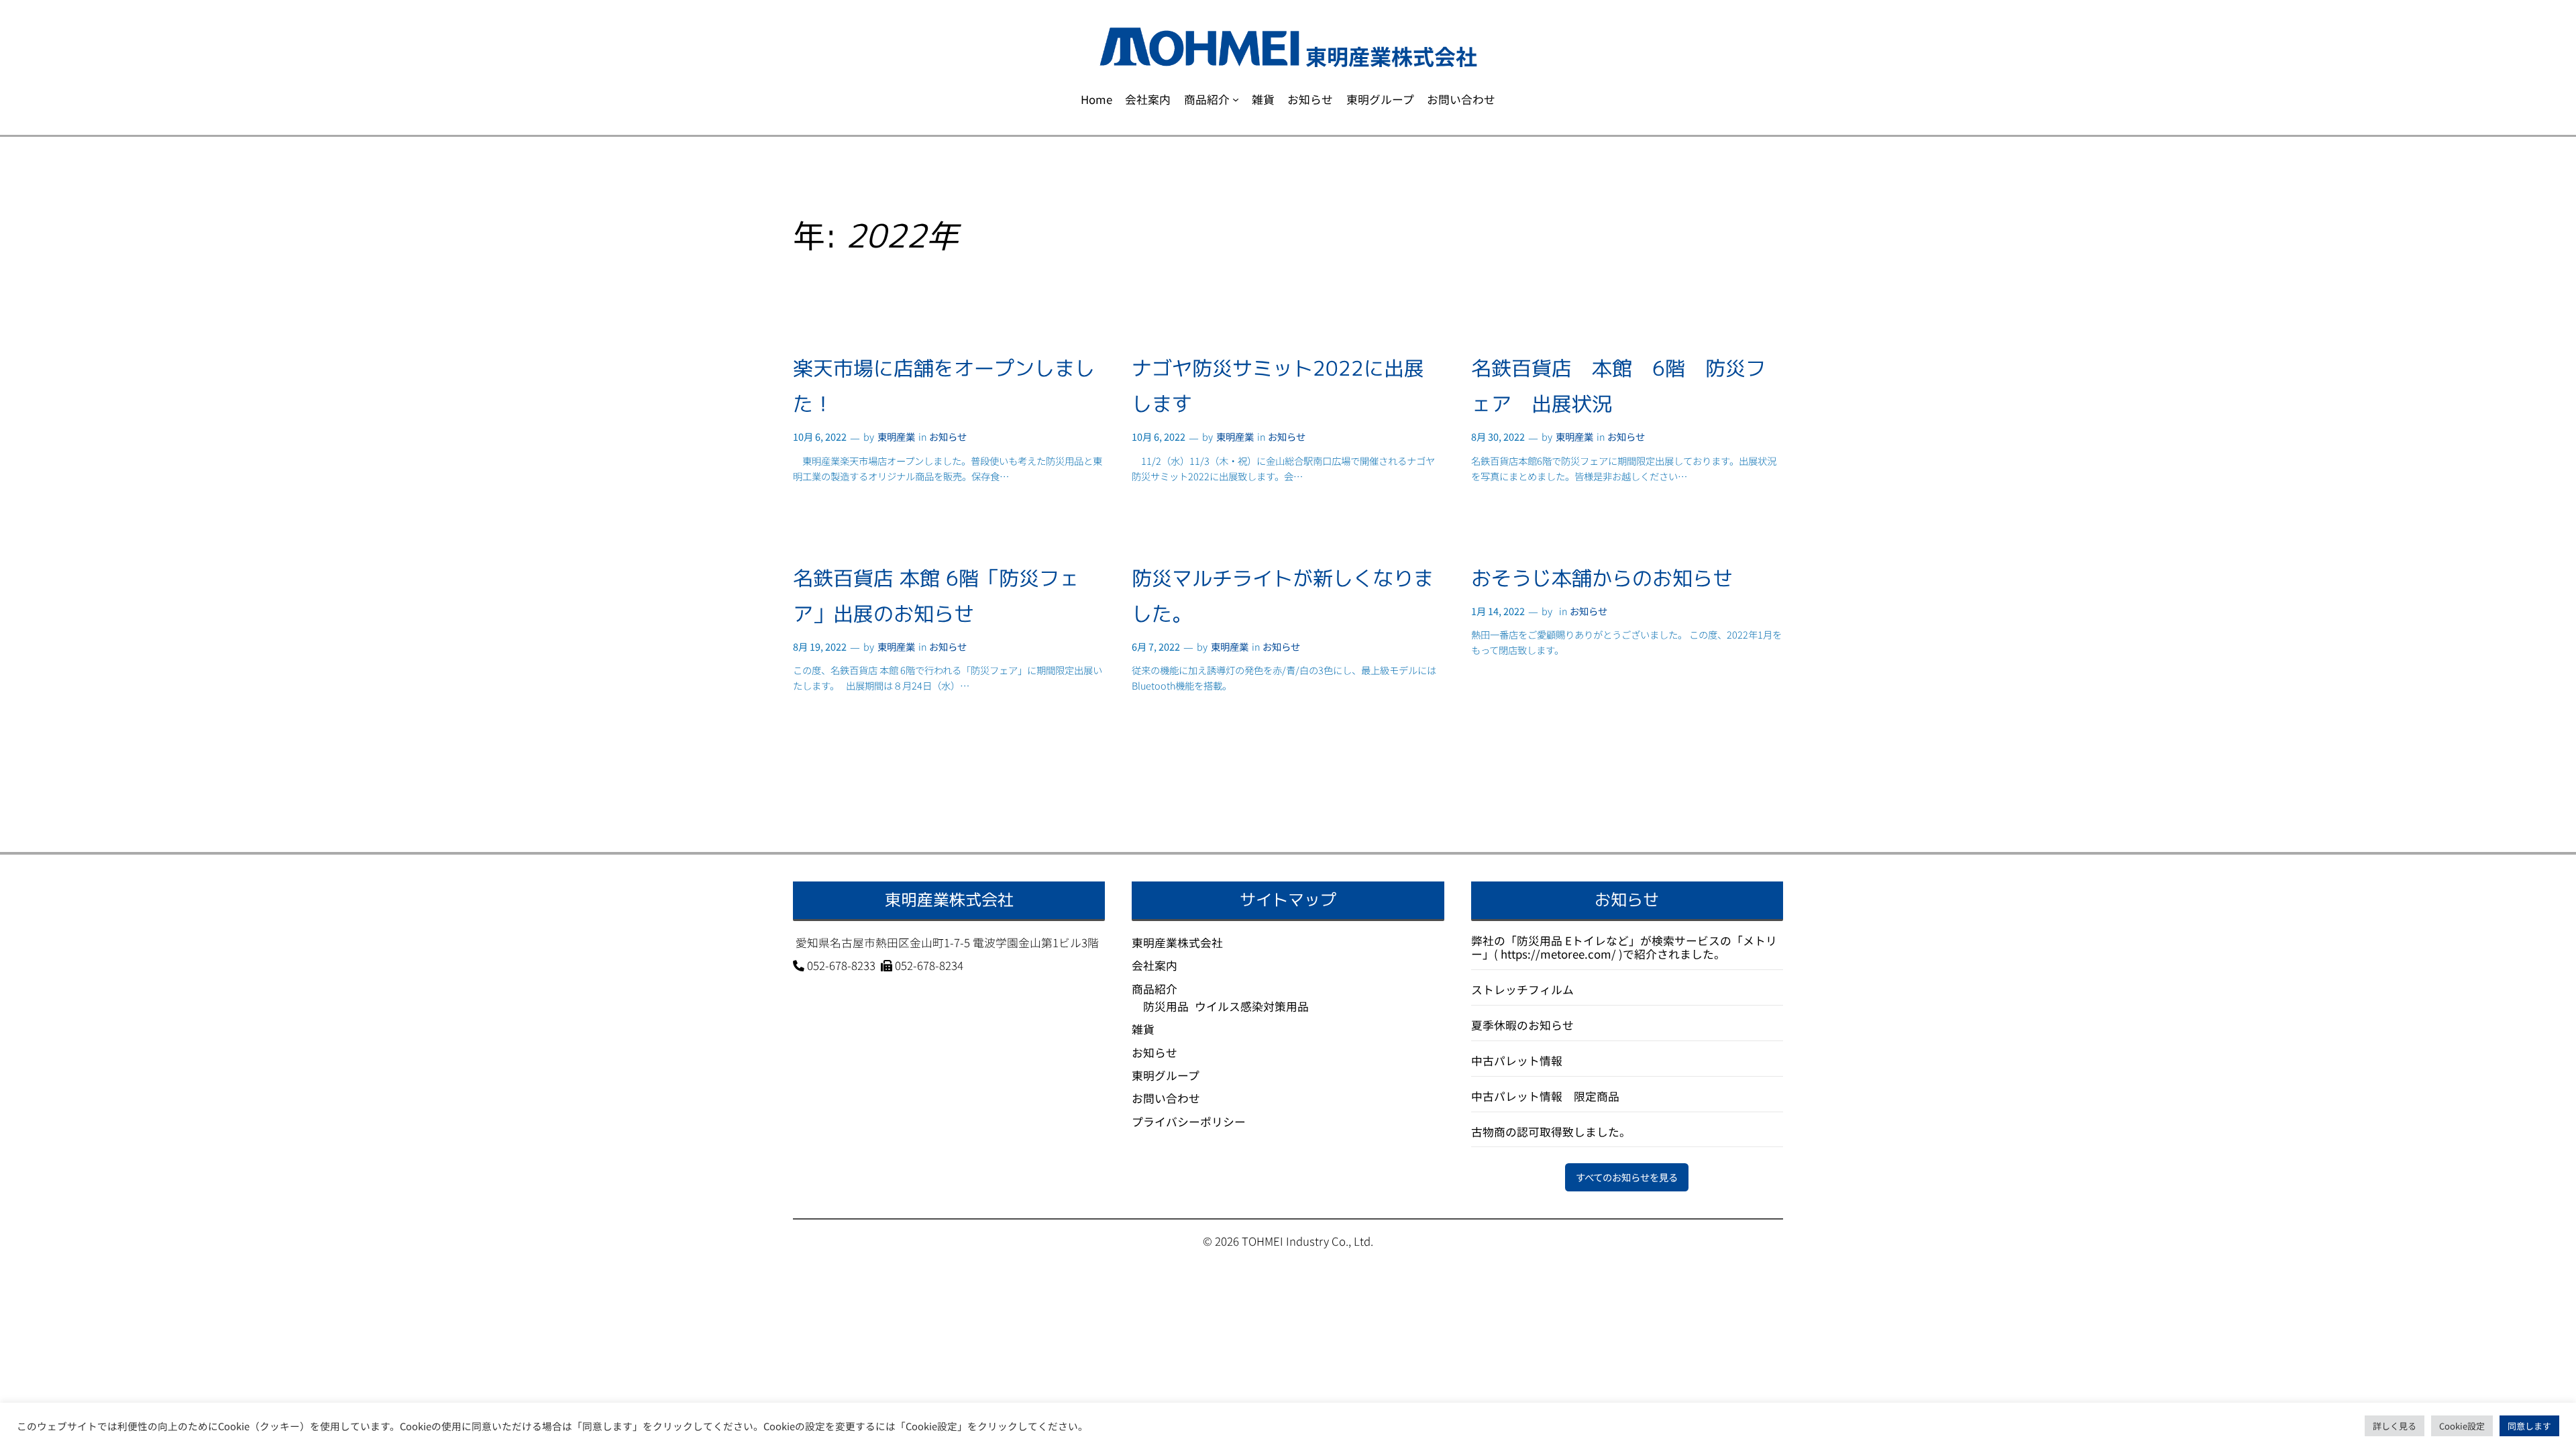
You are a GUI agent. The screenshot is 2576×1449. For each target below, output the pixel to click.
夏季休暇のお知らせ (1522, 1025)
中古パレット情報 (1517, 1061)
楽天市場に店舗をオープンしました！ (944, 386)
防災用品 (1166, 1006)
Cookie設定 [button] (2462, 1426)
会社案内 (1155, 965)
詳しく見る (2395, 1426)
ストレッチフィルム (1522, 989)
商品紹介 (1155, 989)
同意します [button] (2529, 1426)
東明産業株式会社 (1177, 943)
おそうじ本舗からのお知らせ (1602, 578)
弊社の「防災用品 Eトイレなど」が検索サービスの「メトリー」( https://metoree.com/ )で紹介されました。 (1624, 947)
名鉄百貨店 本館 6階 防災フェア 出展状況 (1618, 386)
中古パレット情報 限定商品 (1545, 1096)
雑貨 (1143, 1029)
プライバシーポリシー (1189, 1122)
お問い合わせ (1166, 1098)
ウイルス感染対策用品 (1252, 1006)
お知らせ (948, 436)
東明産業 (896, 436)
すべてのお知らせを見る (1627, 1177)
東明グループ (1166, 1075)
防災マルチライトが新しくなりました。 (1283, 596)
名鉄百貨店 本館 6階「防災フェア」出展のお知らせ (936, 596)
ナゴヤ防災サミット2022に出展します (1278, 386)
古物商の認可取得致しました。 (1551, 1132)
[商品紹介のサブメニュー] (1236, 99)
